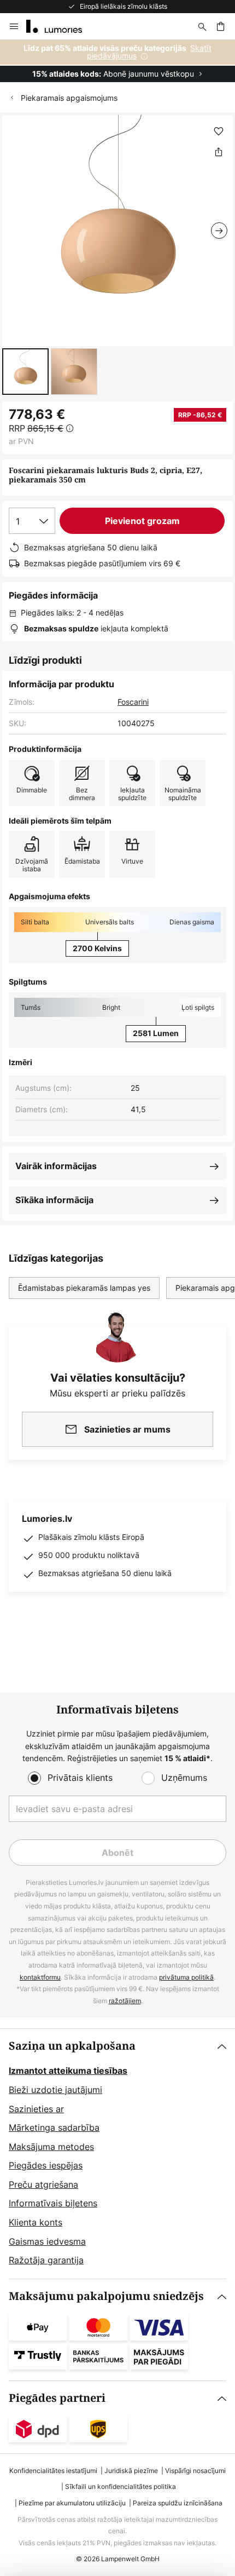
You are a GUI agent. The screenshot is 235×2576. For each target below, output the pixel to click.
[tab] (117, 2154)
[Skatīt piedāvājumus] (117, 61)
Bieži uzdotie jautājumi (55, 2090)
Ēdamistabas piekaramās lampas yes (84, 1288)
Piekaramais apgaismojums (69, 98)
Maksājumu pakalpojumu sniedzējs (106, 2296)
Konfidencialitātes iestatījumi (53, 2471)
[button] (25, 372)
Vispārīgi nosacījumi (195, 2471)
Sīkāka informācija (54, 1200)
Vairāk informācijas (56, 1166)
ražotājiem (125, 2001)
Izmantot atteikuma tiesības (68, 2071)
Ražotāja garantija (46, 2260)
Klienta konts (36, 2222)
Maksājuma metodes (51, 2147)
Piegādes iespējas (46, 2165)
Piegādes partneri (57, 2398)
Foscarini (133, 702)
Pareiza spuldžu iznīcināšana (178, 2503)
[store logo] (61, 26)
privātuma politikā (186, 1977)
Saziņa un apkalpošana (72, 2046)
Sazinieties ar (36, 2109)
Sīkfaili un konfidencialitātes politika (121, 2486)
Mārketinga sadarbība (54, 2127)
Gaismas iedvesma (47, 2241)
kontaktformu (40, 1977)
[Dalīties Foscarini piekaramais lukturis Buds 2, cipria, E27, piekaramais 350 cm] (219, 152)
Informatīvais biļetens (53, 2203)
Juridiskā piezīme (131, 2471)
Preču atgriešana (43, 2184)
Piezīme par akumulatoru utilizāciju (72, 2503)
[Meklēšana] (202, 26)
